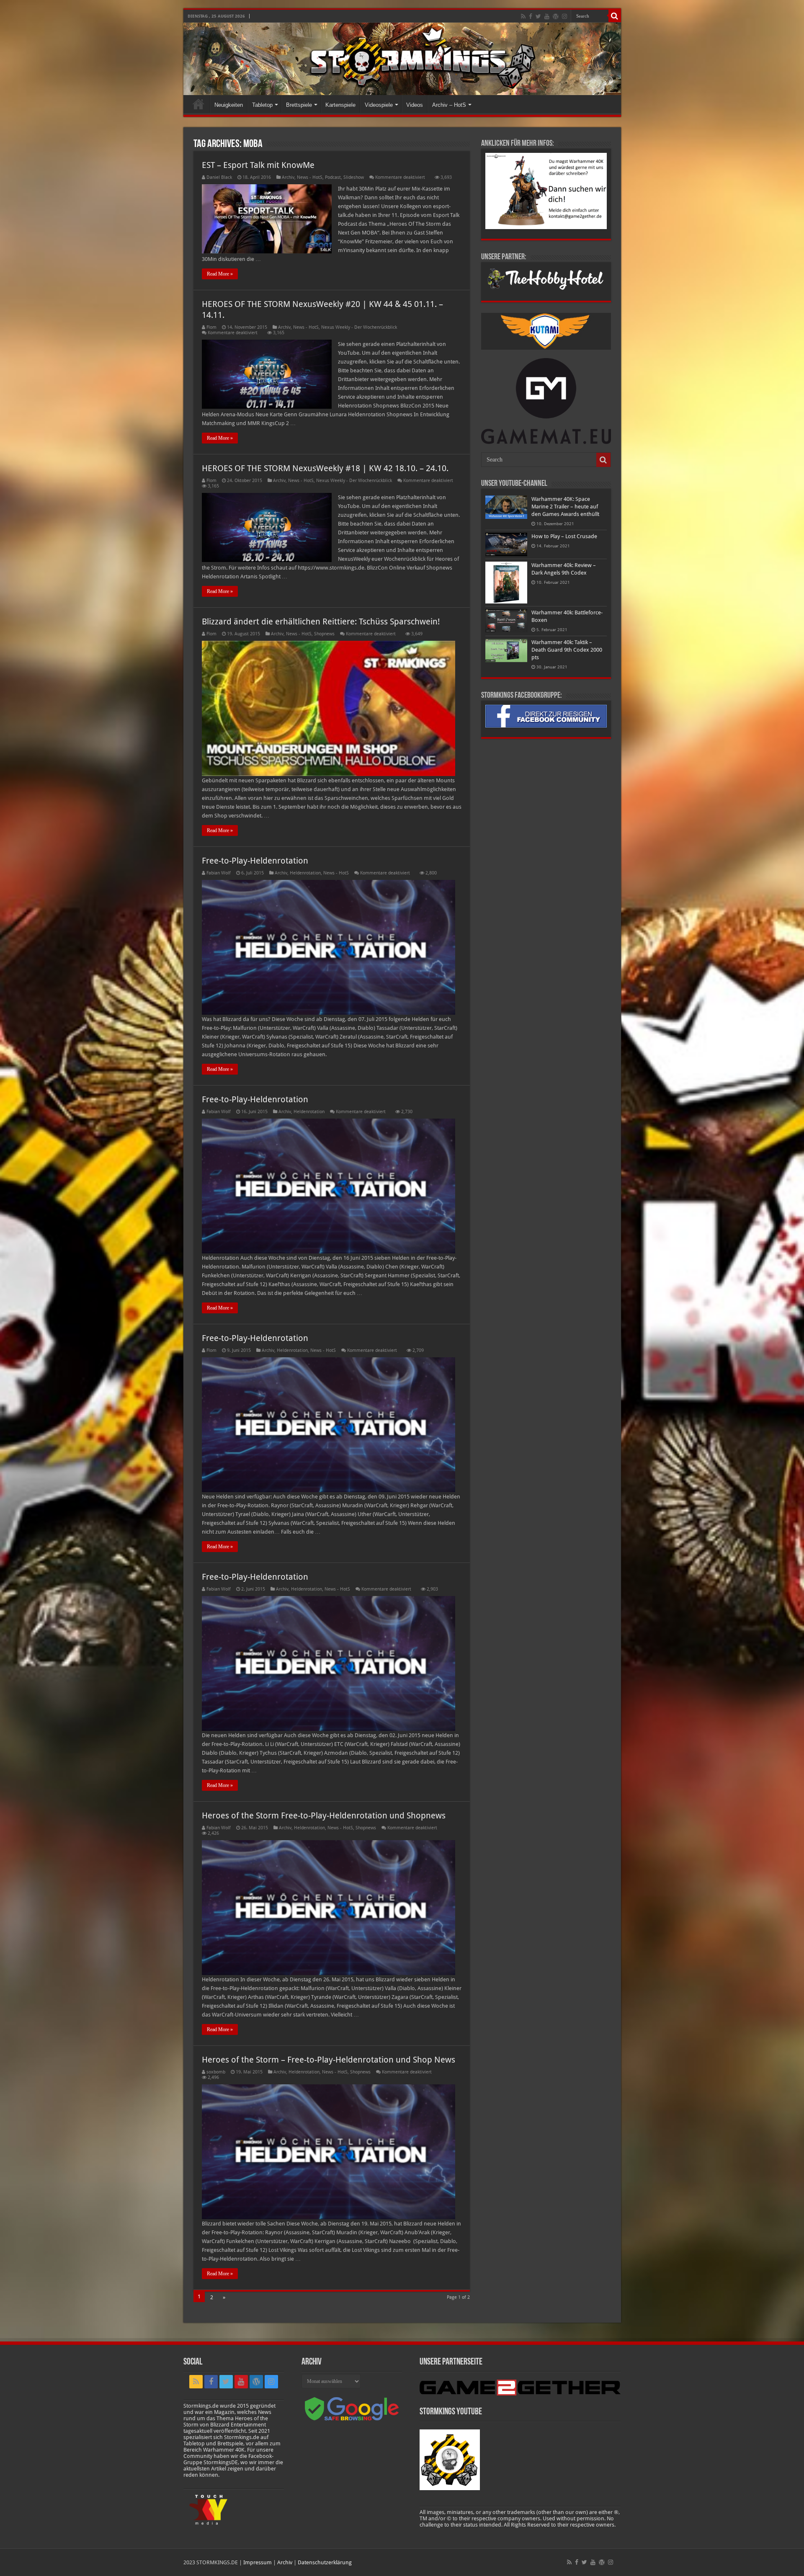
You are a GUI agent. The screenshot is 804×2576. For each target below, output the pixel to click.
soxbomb (216, 2072)
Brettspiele (299, 105)
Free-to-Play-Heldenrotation (255, 861)
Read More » (220, 274)
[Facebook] (531, 16)
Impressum (258, 2562)
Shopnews (324, 634)
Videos (415, 105)
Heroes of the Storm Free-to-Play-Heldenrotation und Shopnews (324, 1815)
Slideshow (354, 177)
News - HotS (310, 177)
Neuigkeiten (229, 105)
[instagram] (564, 16)
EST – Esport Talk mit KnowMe (258, 165)
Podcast (333, 177)
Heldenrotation (305, 873)
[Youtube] (547, 16)
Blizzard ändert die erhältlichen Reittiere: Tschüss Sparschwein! (321, 621)
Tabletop (262, 105)
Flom (211, 327)
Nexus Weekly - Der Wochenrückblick (359, 327)
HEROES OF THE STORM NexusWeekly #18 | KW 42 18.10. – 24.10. (325, 468)
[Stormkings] (402, 59)
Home (198, 104)
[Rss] (523, 16)
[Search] (615, 16)
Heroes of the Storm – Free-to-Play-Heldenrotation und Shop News (329, 2060)
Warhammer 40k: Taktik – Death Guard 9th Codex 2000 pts (567, 650)
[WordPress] (556, 16)
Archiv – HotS (449, 105)
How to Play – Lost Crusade (564, 536)
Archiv (288, 177)
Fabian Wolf (219, 873)
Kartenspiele (340, 105)
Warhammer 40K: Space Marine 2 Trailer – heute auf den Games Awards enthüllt (565, 507)
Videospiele (379, 105)
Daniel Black (219, 177)
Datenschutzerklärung (325, 2562)
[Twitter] (538, 16)
